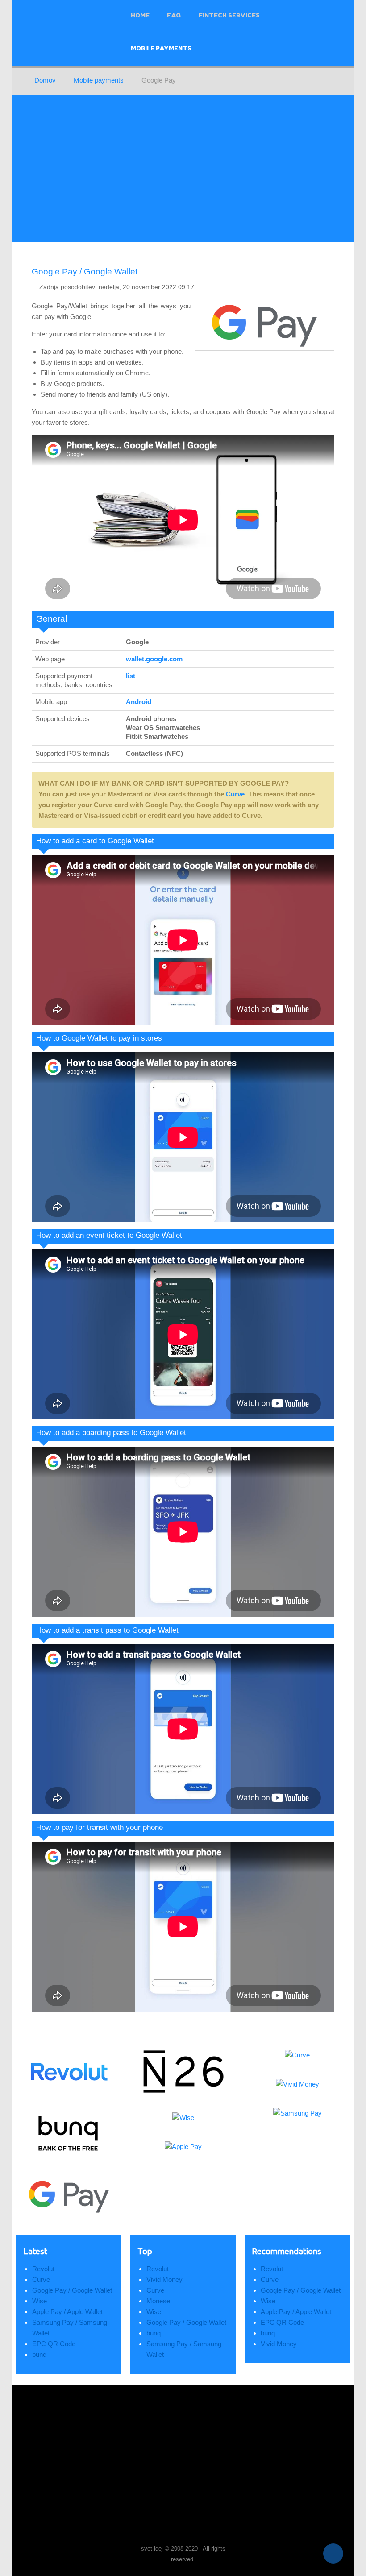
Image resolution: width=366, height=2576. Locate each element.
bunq (39, 2354)
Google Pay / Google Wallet (85, 272)
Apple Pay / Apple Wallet (67, 2312)
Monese (158, 2301)
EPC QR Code (54, 2344)
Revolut (43, 2269)
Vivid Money (164, 2279)
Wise (40, 2301)
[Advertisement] (183, 168)
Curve (235, 794)
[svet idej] (52, 2552)
